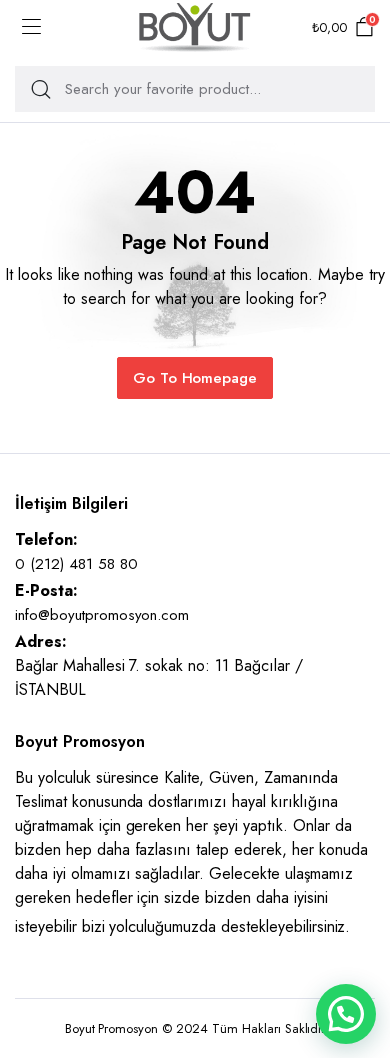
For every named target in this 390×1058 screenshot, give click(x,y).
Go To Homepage (195, 378)
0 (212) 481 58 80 (76, 564)
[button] (346, 1014)
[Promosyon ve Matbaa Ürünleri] (195, 27)
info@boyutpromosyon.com (102, 615)
